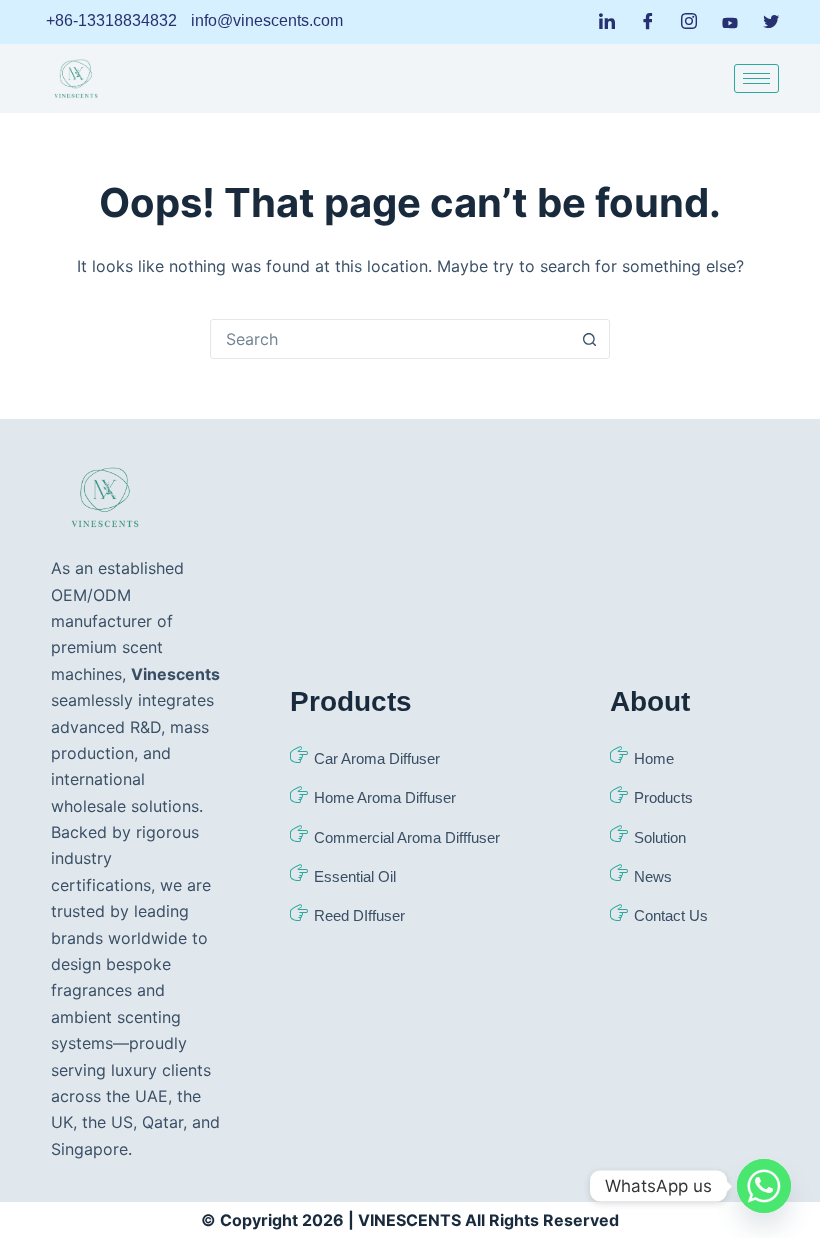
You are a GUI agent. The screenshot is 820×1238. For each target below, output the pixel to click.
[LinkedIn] (607, 22)
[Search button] (589, 339)
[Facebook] (648, 22)
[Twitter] (771, 22)
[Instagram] (689, 22)
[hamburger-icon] (756, 78)
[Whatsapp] (764, 1186)
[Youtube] (730, 21)
